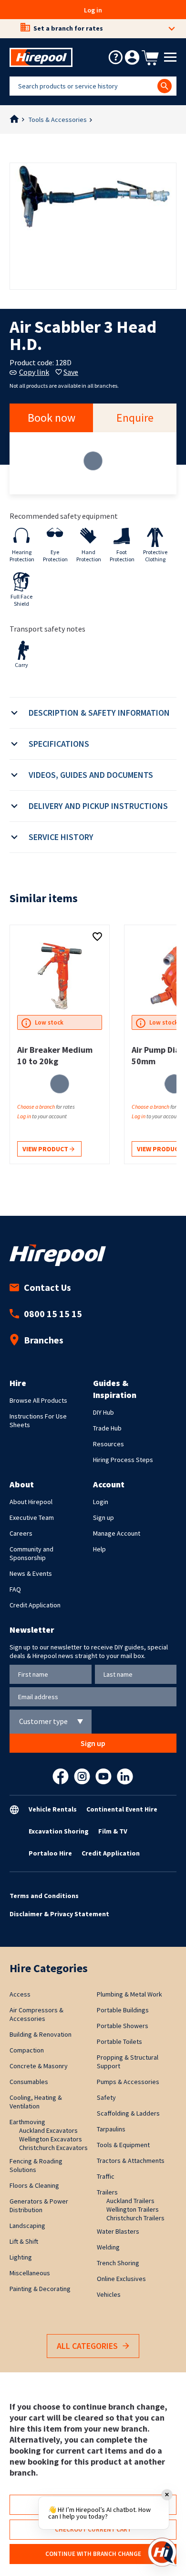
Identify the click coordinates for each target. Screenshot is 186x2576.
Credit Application (35, 1605)
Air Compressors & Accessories (36, 2014)
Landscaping (27, 2226)
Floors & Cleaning (34, 2185)
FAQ (15, 1589)
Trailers (107, 2192)
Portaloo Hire (50, 1853)
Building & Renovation (41, 2034)
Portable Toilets (119, 2041)
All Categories (87, 2346)
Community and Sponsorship (31, 1553)
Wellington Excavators (51, 2139)
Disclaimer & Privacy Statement (59, 1914)
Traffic (106, 2176)
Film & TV (113, 1831)
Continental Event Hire (122, 1809)
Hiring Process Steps (123, 1460)
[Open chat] (162, 2552)
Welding (108, 2247)
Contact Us (47, 1287)
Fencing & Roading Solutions (36, 2165)
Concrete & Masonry (39, 2066)
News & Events (31, 1573)
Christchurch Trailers (135, 2218)
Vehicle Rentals (53, 1809)
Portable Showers (123, 2026)
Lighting (21, 2257)
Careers (21, 1533)
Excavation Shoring (59, 1831)
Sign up (103, 1517)
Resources (108, 1444)
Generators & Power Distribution (39, 2205)
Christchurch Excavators (53, 2148)
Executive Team (32, 1517)
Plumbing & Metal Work (129, 1994)
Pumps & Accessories (128, 2082)
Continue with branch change (93, 2554)
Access (20, 1994)
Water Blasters (118, 2231)
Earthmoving (27, 2122)
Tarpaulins (111, 2129)
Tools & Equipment (123, 2145)
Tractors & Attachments (131, 2161)
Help (99, 1549)
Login (101, 1502)
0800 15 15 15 (53, 1314)
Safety (106, 2097)
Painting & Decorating (40, 2289)
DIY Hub (103, 1412)
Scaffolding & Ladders (128, 2113)
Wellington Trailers (133, 2209)
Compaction (27, 2050)
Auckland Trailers (130, 2201)
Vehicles (109, 2294)
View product (46, 1149)
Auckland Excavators (48, 2130)
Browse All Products (38, 1400)
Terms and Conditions (44, 1896)
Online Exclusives (121, 2279)
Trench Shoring (118, 2263)
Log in (93, 10)
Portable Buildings (123, 2010)
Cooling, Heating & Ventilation (36, 2102)
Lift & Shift (24, 2241)
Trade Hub (107, 1428)
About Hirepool (31, 1502)
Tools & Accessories (58, 120)
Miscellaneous (30, 2273)
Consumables (29, 2082)
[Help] (115, 57)
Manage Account (117, 1533)
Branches (44, 1340)
